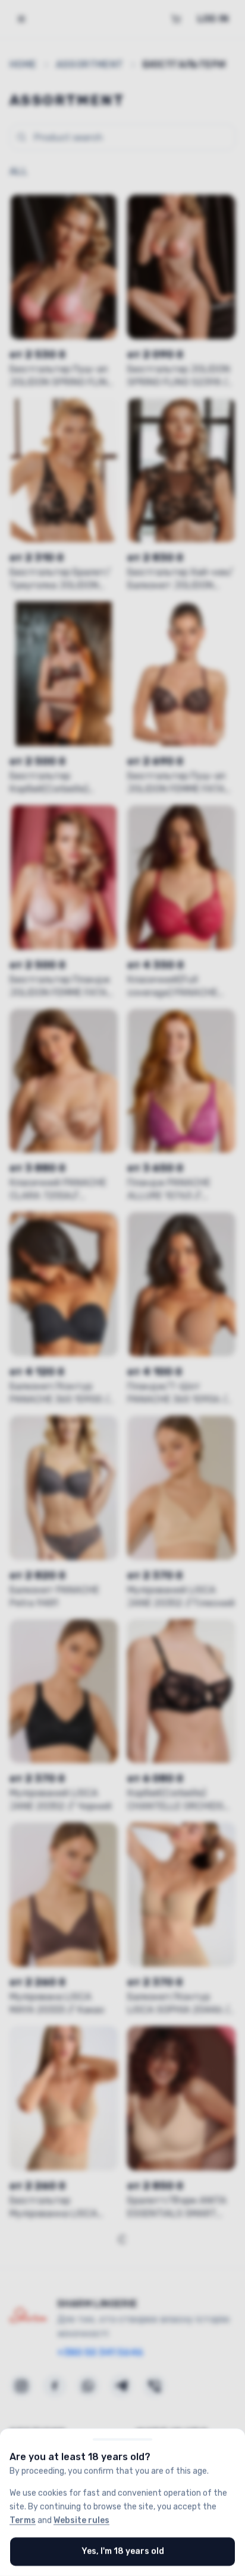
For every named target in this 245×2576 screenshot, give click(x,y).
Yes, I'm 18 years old (123, 2551)
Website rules (81, 2520)
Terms (23, 2520)
